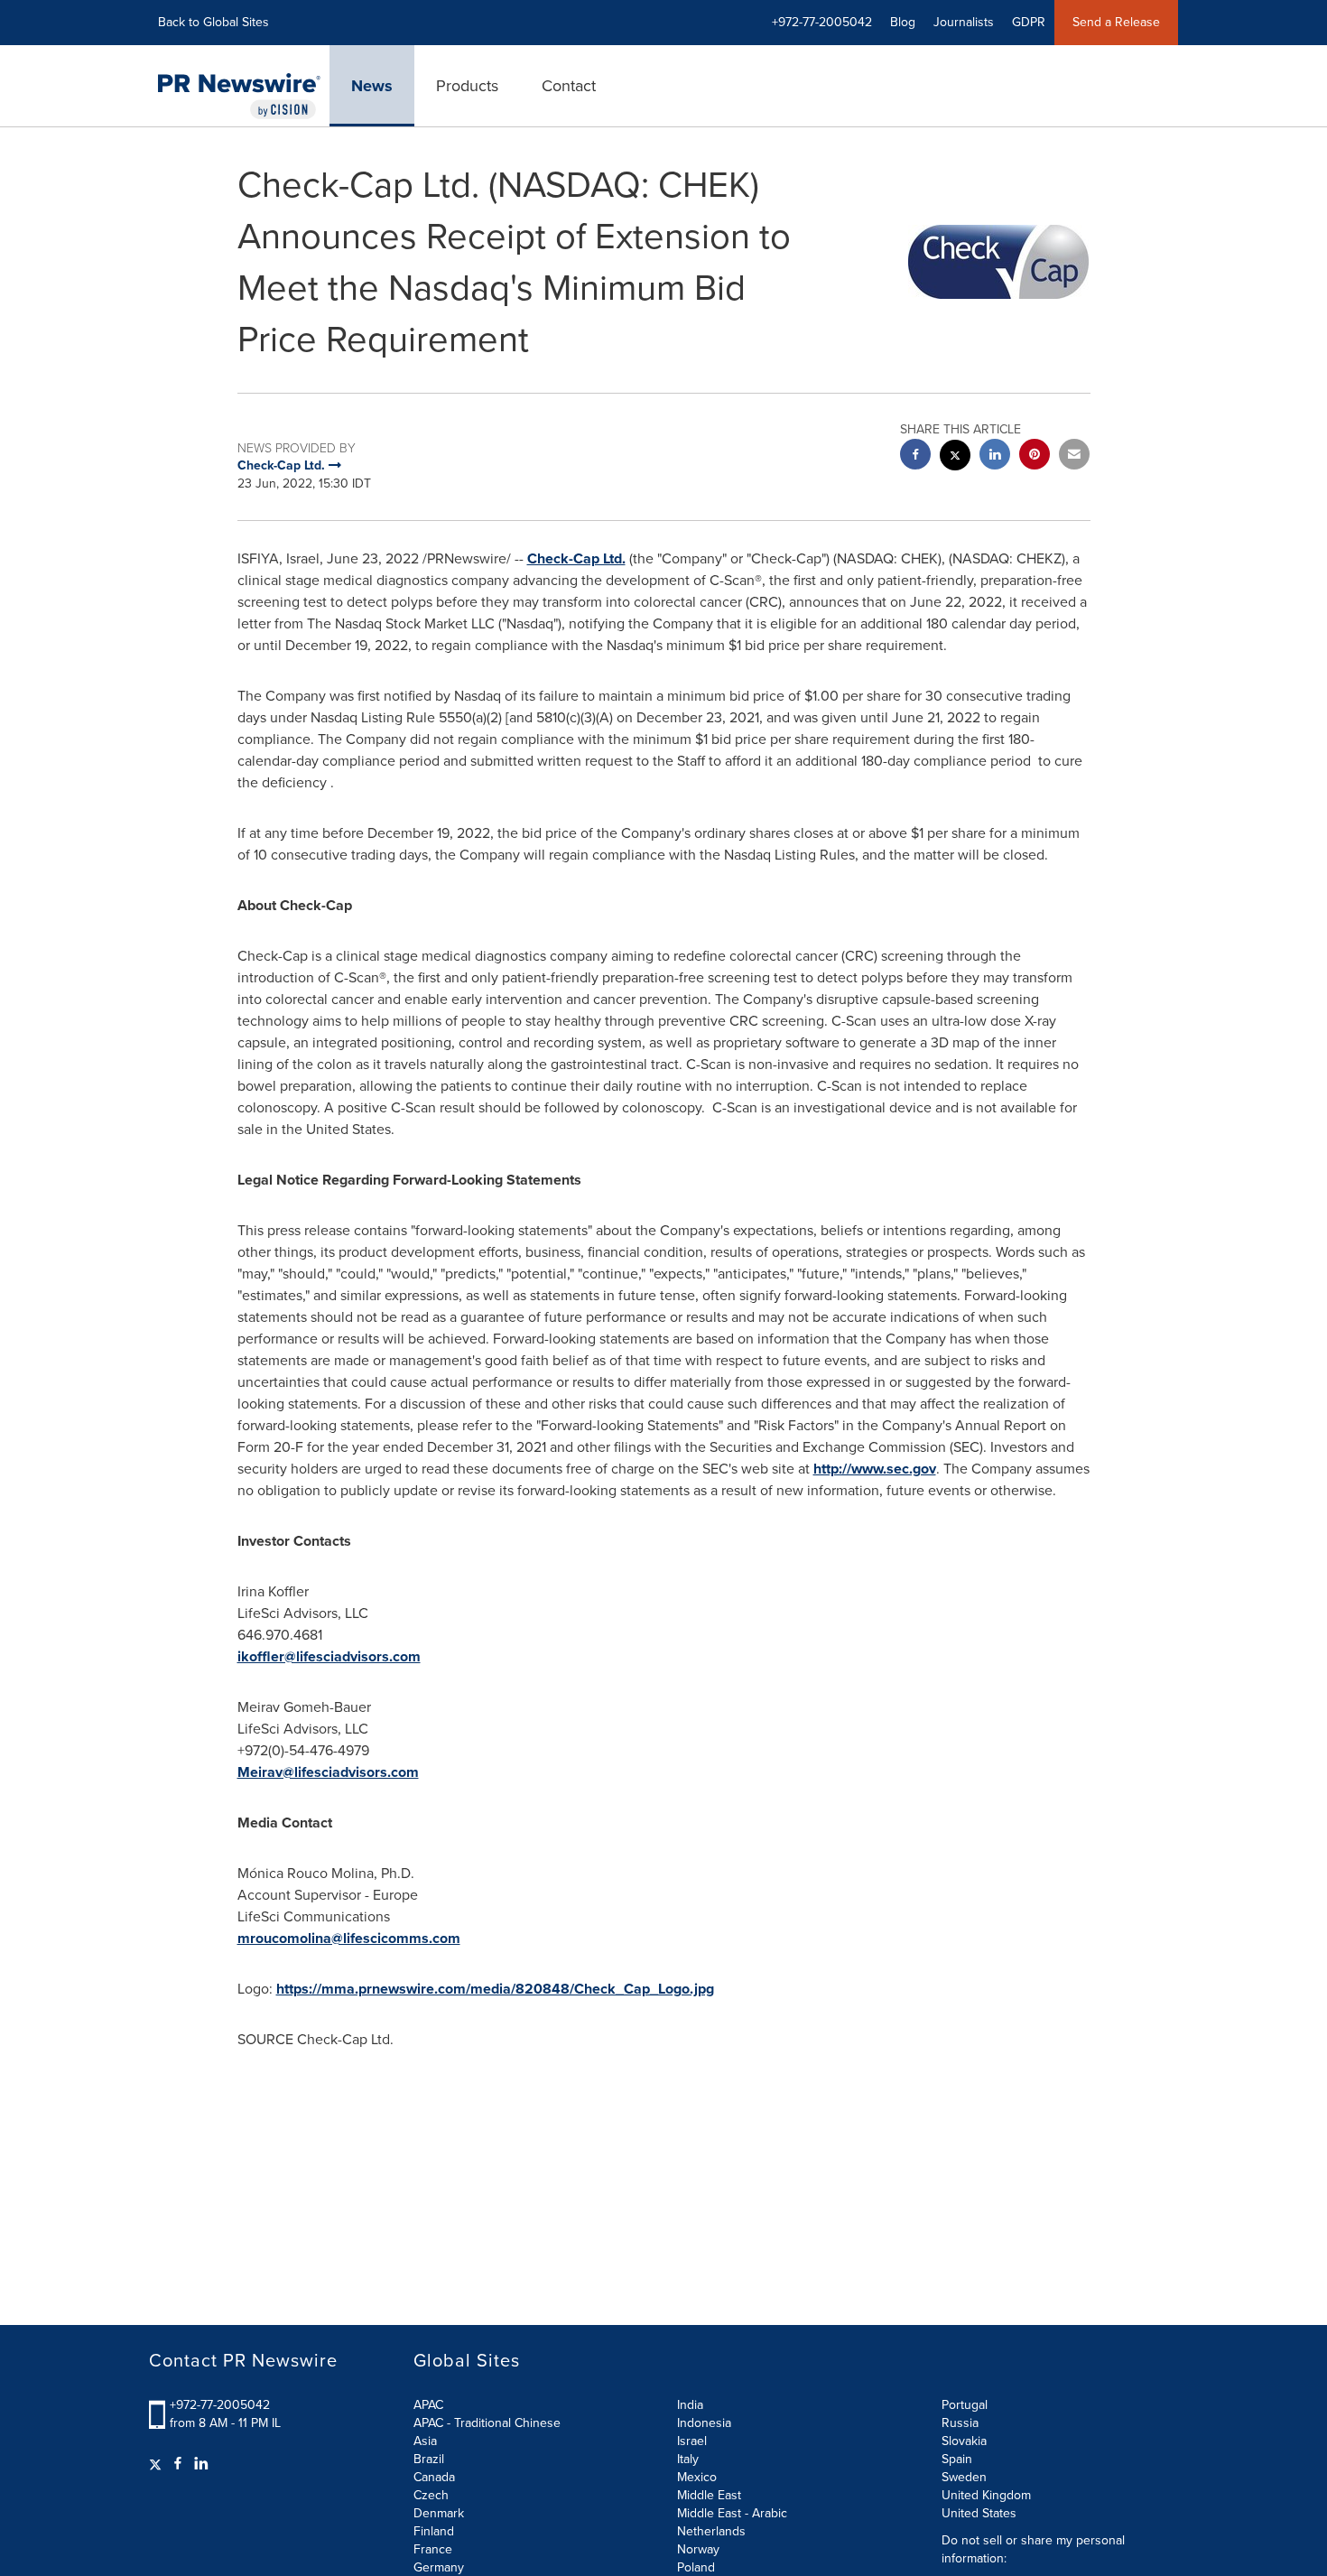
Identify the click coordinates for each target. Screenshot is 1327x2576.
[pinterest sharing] (1035, 456)
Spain (957, 2459)
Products (467, 86)
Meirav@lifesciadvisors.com (328, 1772)
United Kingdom (986, 2495)
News (372, 86)
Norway (698, 2549)
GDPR (1029, 22)
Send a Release (1116, 22)
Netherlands (711, 2531)
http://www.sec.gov (875, 1469)
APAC (428, 2405)
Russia (960, 2423)
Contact (569, 86)
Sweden (964, 2477)
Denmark (439, 2513)
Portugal (965, 2405)
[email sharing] (1074, 456)
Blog (903, 22)
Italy (688, 2459)
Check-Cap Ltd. (576, 558)
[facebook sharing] (915, 456)
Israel (692, 2441)
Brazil (429, 2459)
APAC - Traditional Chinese (487, 2423)
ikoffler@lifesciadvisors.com (329, 1656)
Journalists (964, 22)
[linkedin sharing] (995, 456)
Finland (434, 2531)
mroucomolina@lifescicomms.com (349, 1938)
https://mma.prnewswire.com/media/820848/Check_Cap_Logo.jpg (495, 1989)
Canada (434, 2477)
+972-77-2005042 (220, 2405)
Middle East (709, 2495)
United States (979, 2513)
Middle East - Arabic (732, 2513)
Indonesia (704, 2423)
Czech (431, 2495)
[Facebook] (178, 2464)
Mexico (697, 2477)
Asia (425, 2441)
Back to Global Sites (213, 22)
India (690, 2405)
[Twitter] (158, 2464)
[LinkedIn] (201, 2464)
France (433, 2549)
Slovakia (964, 2441)
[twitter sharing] (955, 457)
